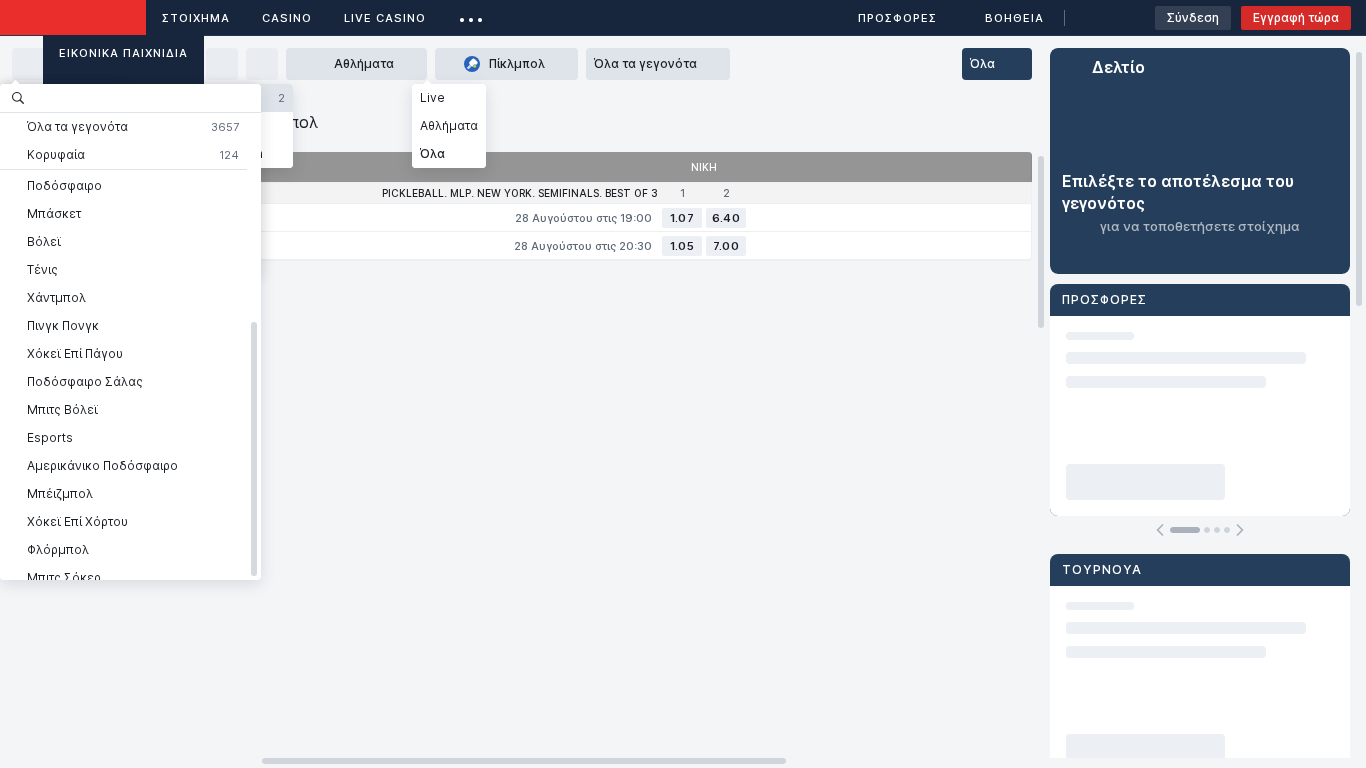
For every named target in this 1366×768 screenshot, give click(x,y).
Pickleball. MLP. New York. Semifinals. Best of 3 (520, 193)
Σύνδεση (1193, 17)
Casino (287, 18)
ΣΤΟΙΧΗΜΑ (196, 18)
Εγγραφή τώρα (1296, 17)
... (471, 14)
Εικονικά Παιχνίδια (123, 53)
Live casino (385, 18)
